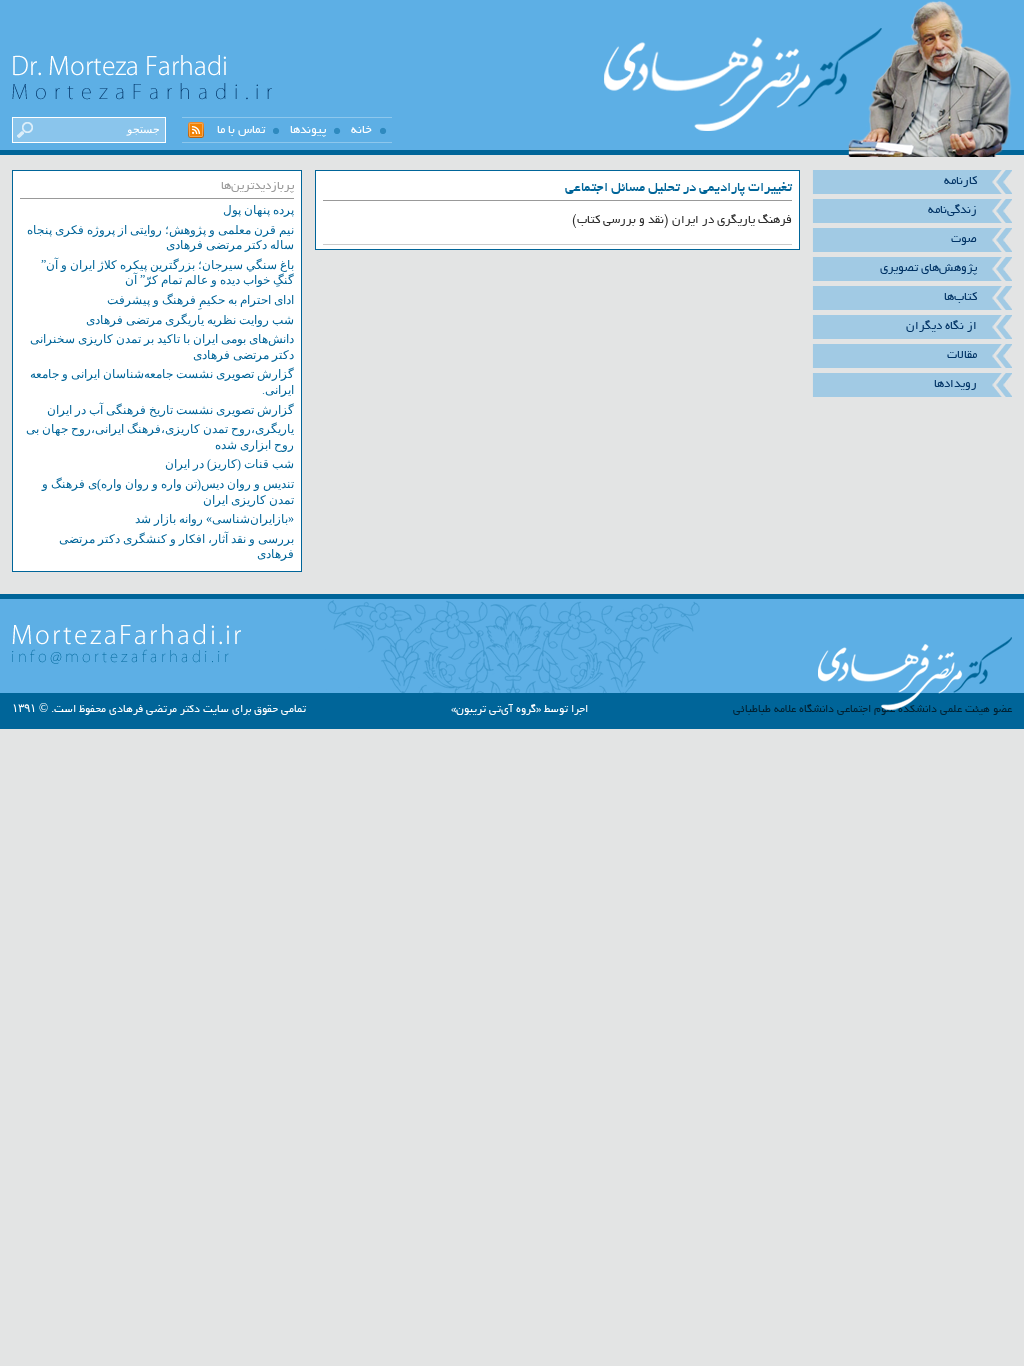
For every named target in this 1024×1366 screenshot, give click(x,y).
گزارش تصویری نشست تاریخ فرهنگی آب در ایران (170, 410)
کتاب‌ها (960, 297)
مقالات (962, 355)
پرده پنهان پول (258, 210)
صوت (964, 239)
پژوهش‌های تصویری (928, 268)
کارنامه (960, 181)
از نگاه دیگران (941, 326)
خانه (361, 130)
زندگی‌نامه (952, 210)
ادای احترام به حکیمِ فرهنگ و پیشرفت (200, 300)
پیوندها (308, 130)
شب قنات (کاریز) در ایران (229, 464)
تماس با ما (241, 130)
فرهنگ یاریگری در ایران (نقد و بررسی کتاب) (682, 220)
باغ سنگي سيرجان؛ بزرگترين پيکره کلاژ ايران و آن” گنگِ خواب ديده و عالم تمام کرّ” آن (167, 273)
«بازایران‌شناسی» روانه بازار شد (214, 519)
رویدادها (955, 384)
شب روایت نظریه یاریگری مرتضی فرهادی (190, 320)
